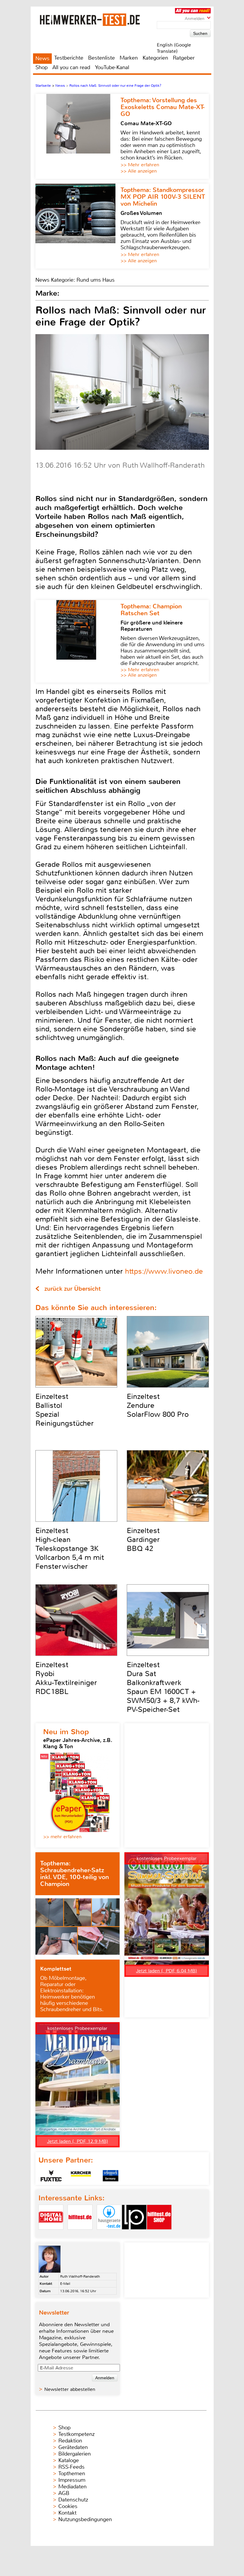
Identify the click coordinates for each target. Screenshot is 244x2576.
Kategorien (155, 58)
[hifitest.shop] (159, 2235)
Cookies (68, 2506)
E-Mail (65, 2284)
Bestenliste (101, 58)
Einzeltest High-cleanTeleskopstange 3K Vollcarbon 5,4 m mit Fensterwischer (70, 1549)
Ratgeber (184, 58)
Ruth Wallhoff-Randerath (80, 2276)
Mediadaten (72, 2487)
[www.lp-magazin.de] (134, 2235)
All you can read (71, 67)
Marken (129, 58)
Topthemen (72, 2473)
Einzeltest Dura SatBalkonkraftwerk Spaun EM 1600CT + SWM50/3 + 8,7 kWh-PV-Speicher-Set (163, 1687)
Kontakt (67, 2513)
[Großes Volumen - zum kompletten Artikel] (78, 226)
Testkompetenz (76, 2434)
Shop (42, 67)
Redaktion (70, 2441)
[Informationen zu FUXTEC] (51, 2176)
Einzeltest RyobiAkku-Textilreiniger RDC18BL (66, 1678)
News (42, 58)
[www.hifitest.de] (80, 2235)
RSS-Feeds (71, 2467)
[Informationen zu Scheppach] (111, 2176)
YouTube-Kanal (112, 67)
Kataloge (69, 2460)
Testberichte (69, 58)
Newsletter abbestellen (70, 2389)
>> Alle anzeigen (139, 171)
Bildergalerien (75, 2454)
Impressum (72, 2480)
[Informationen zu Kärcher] (81, 2176)
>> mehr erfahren (62, 1837)
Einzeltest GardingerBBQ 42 (143, 1540)
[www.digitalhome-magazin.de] (51, 2235)
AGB (64, 2493)
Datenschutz (73, 2500)
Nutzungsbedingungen (85, 2519)
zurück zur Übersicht (72, 1289)
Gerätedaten (73, 2447)
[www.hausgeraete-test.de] (109, 2235)
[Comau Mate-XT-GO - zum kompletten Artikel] (78, 136)
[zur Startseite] (97, 20)
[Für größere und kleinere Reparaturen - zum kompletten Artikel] (78, 641)
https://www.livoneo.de (164, 1271)
